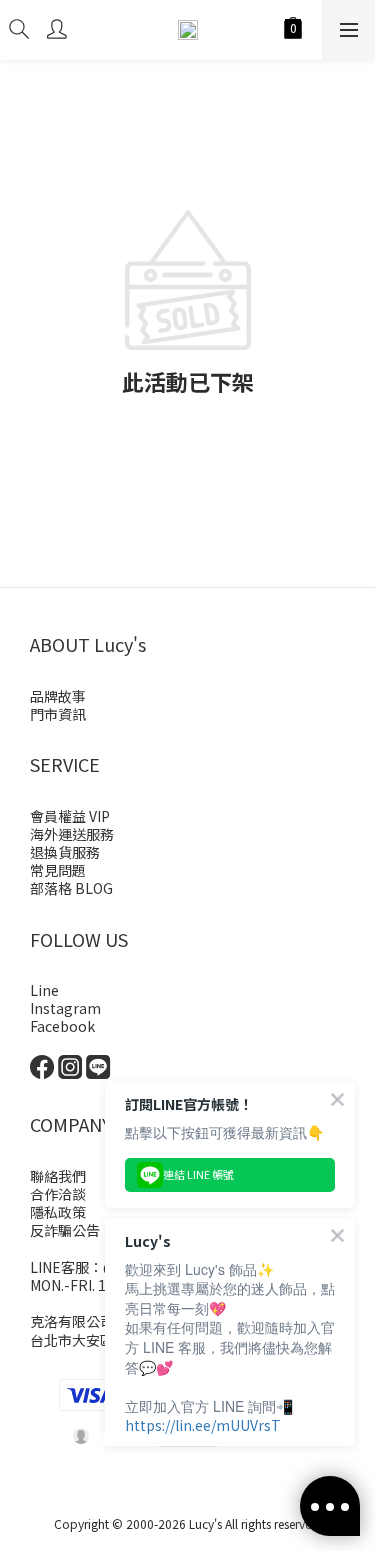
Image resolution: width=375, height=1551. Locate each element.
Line (44, 990)
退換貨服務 (65, 852)
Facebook (62, 1026)
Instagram (65, 1008)
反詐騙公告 (65, 1230)
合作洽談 (58, 1194)
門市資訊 (58, 714)
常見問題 (58, 870)
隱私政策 (58, 1212)
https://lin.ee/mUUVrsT (203, 1425)
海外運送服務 (72, 834)
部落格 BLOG (71, 888)
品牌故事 (58, 696)
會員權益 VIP (70, 816)
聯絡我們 (58, 1176)
